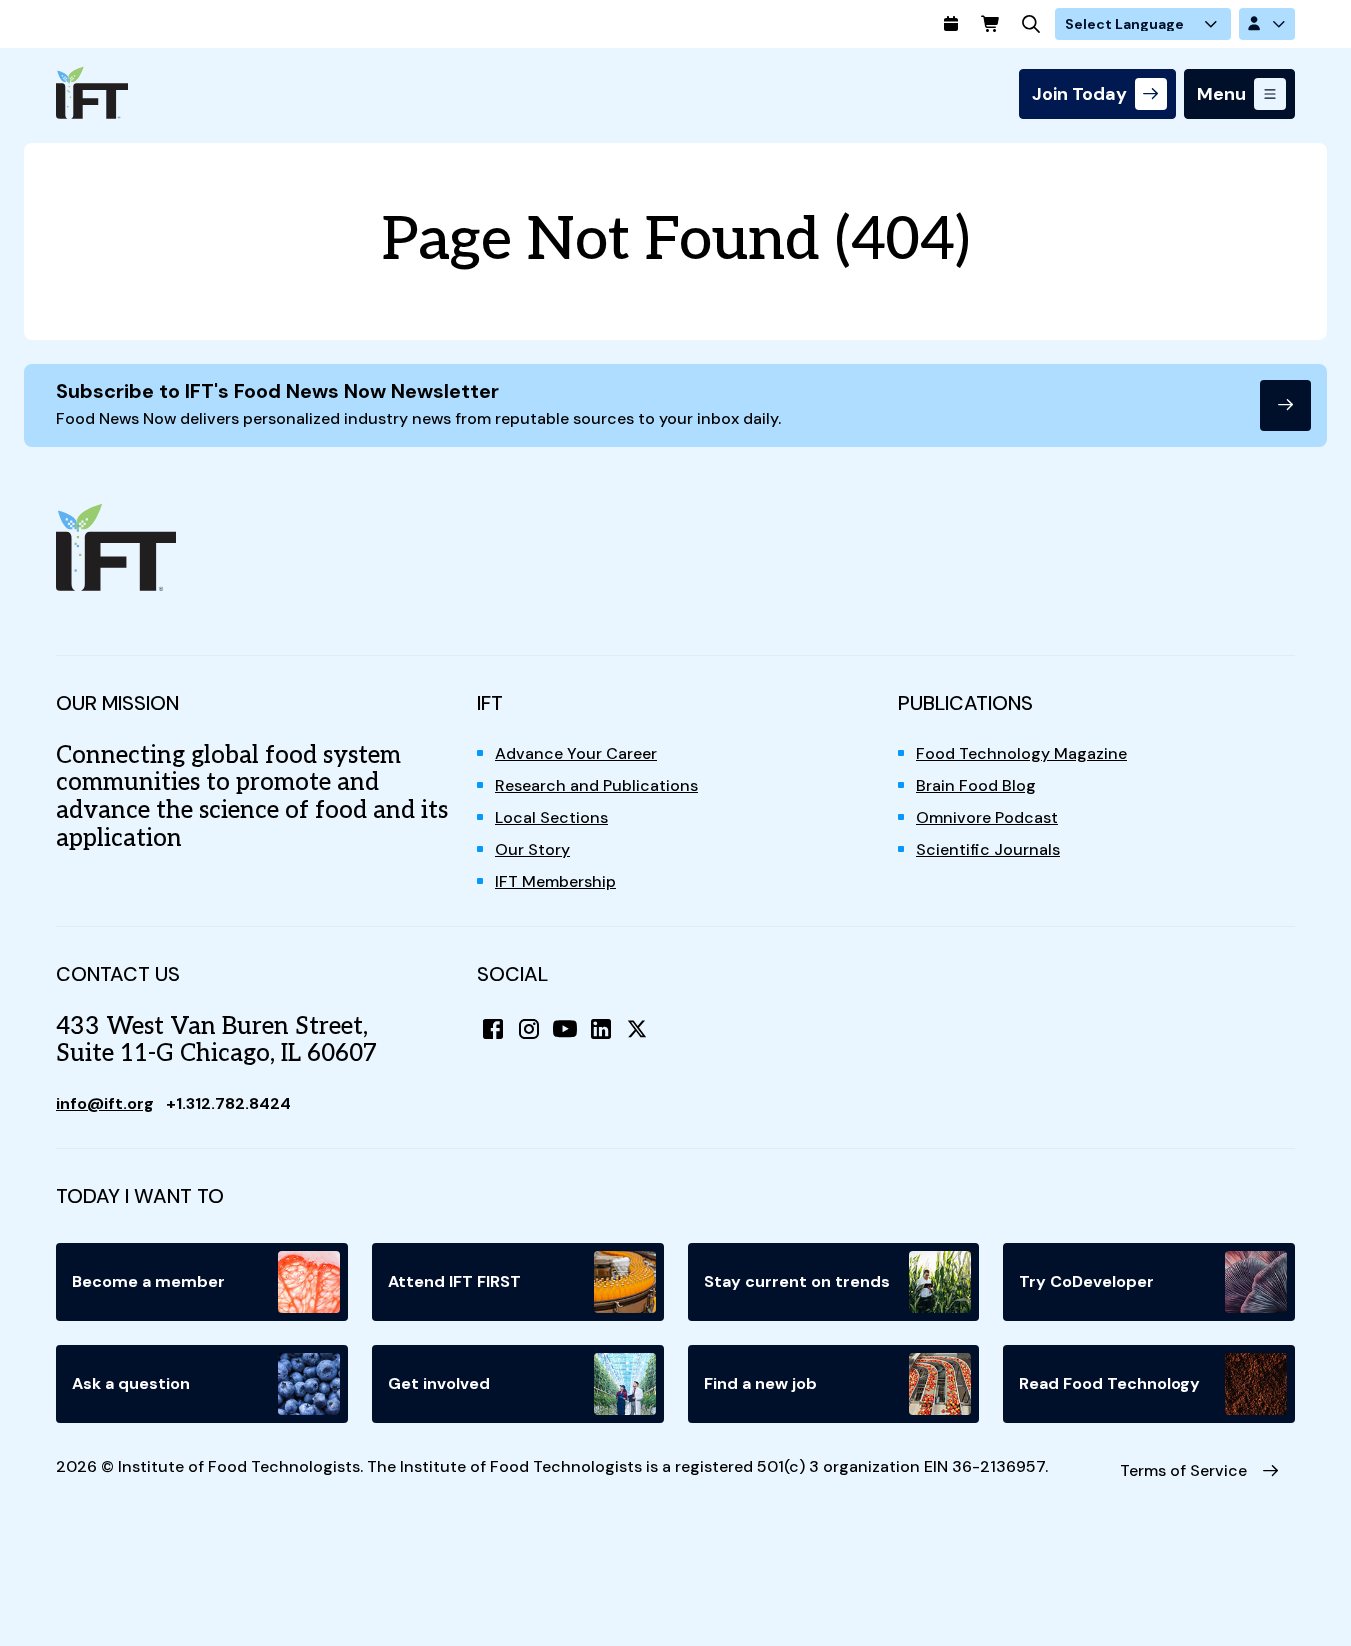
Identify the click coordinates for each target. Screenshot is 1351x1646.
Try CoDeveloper (1086, 1281)
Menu (1221, 94)
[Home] (92, 92)
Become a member (148, 1281)
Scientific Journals (988, 849)
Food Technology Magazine (1021, 753)
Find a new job (760, 1383)
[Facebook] (493, 1029)
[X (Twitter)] (637, 1029)
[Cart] (991, 24)
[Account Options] (1267, 24)
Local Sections (551, 817)
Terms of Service (1183, 1470)
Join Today (1079, 94)
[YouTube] (565, 1029)
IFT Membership (555, 881)
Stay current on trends (797, 1281)
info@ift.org (105, 1103)
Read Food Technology (1109, 1383)
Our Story (532, 849)
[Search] (1031, 24)
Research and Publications (596, 785)
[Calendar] (951, 24)
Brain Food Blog (976, 785)
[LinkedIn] (601, 1029)
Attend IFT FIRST (454, 1281)
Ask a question (131, 1383)
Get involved (439, 1383)
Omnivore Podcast (987, 817)
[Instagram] (529, 1029)
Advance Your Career (576, 753)
